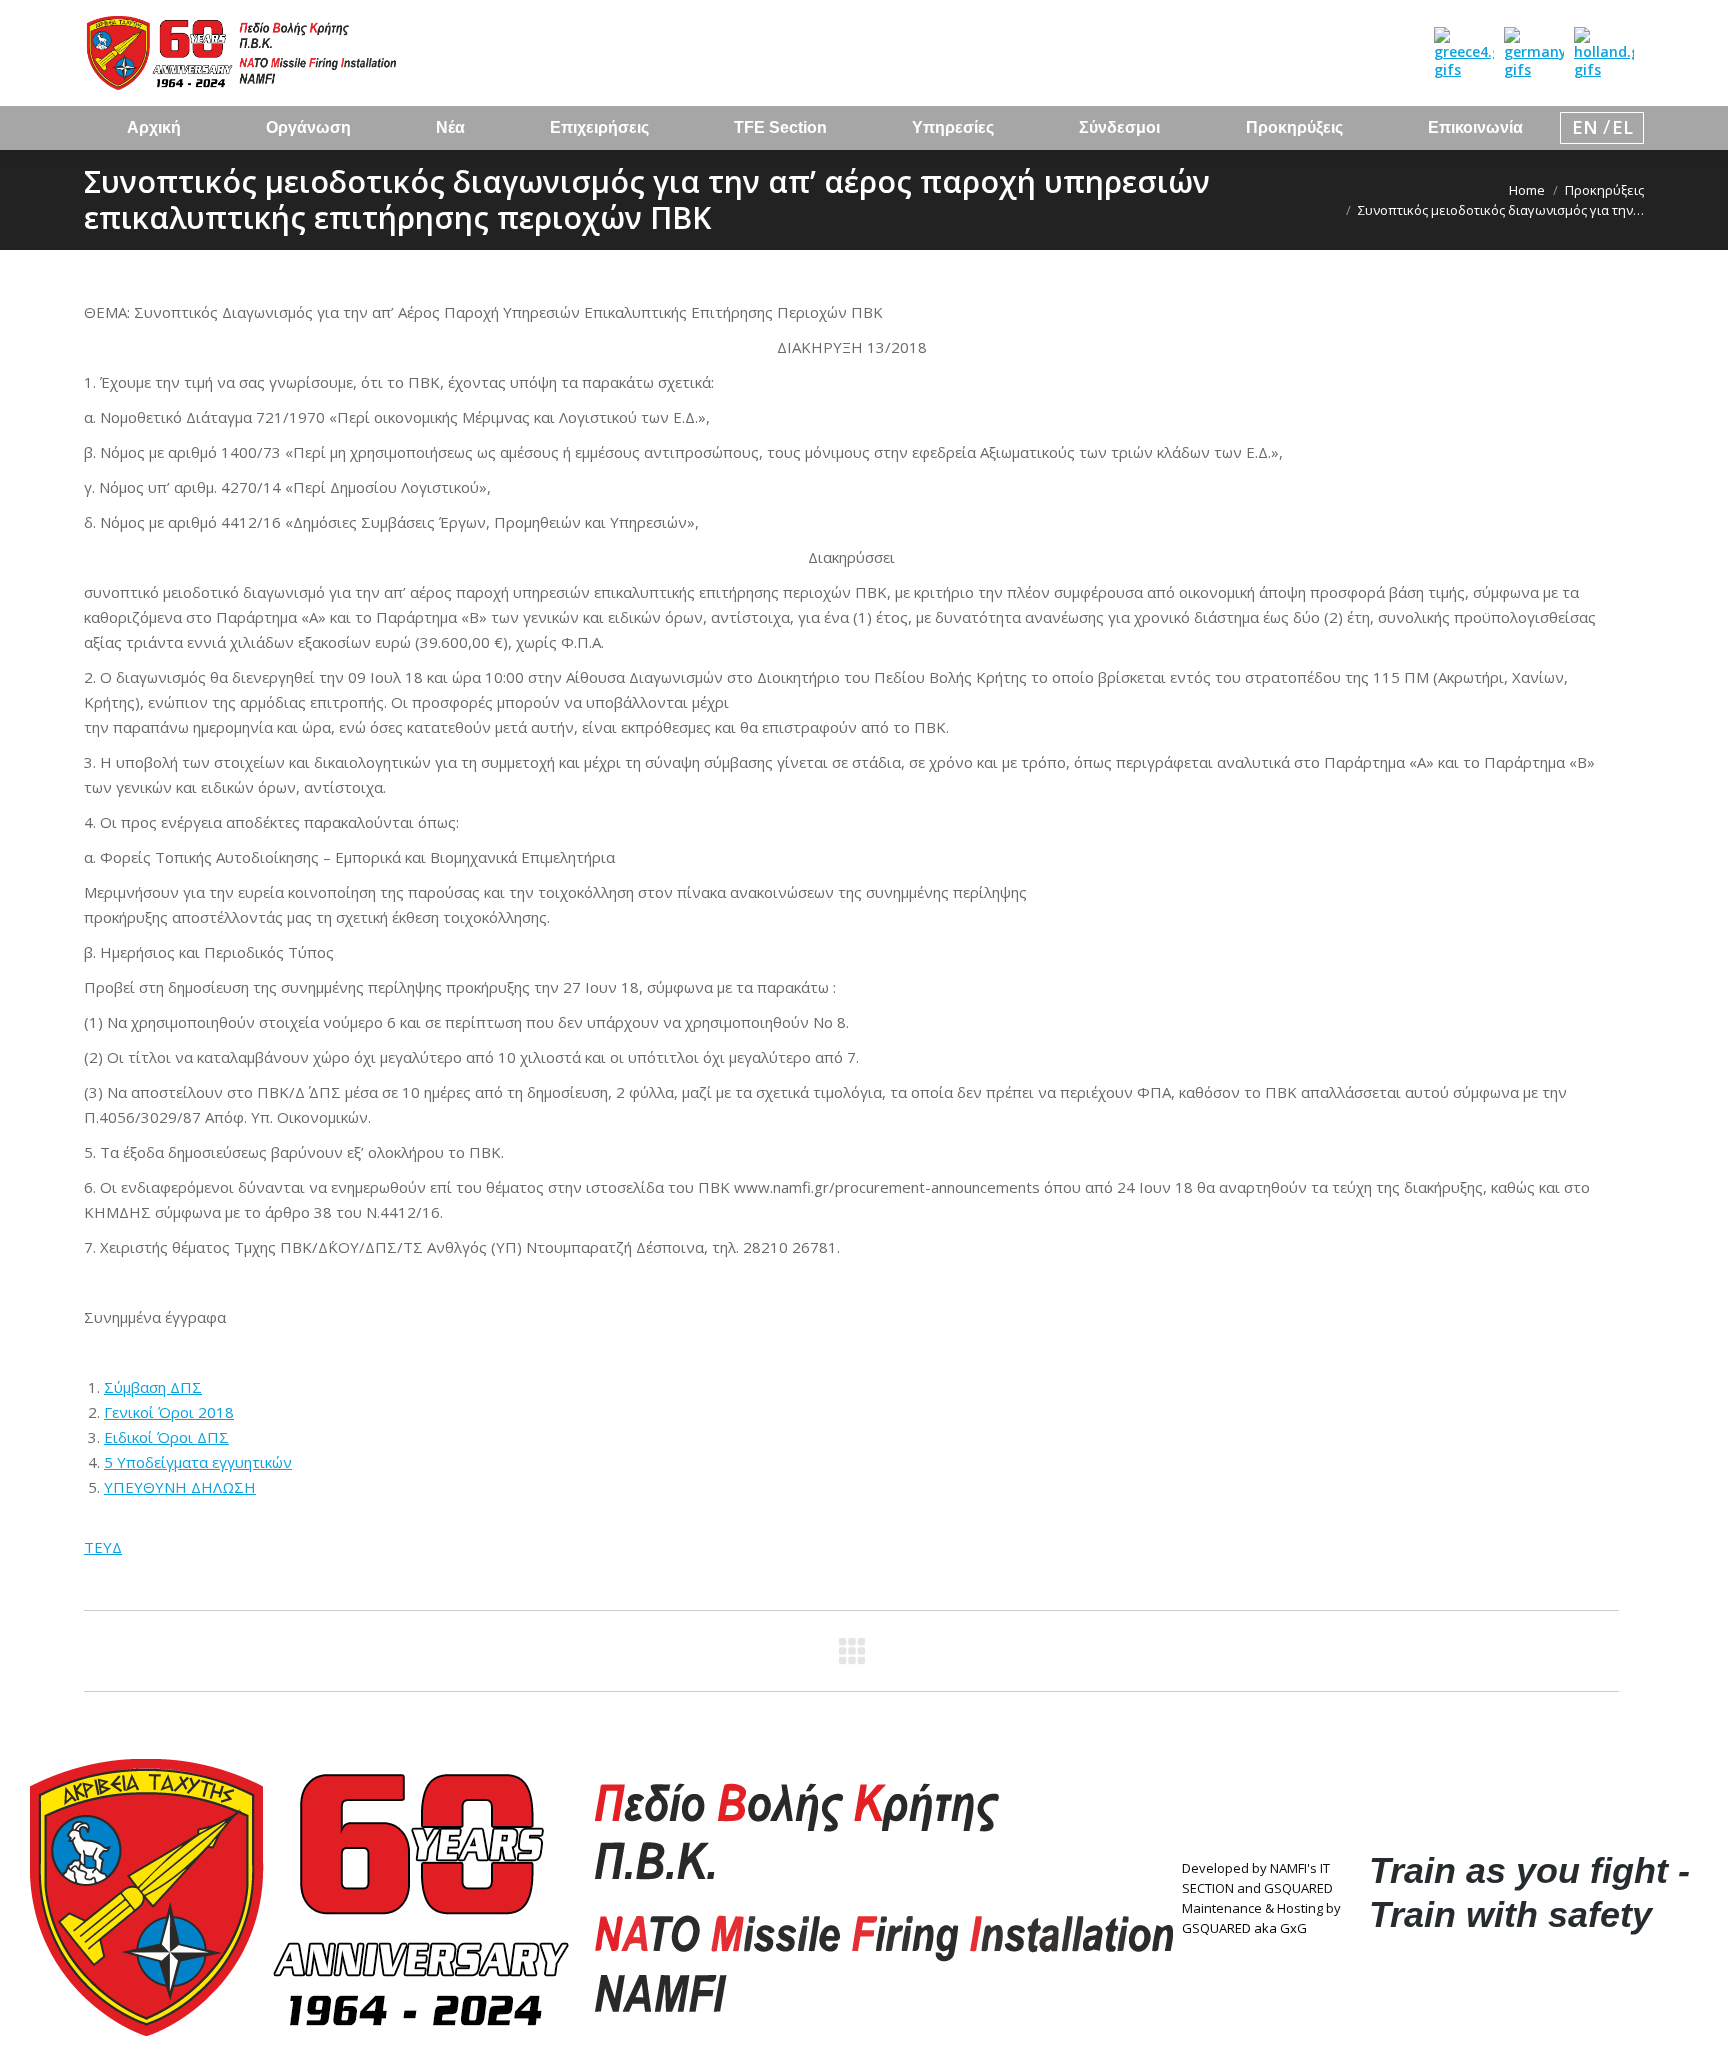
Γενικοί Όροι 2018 (169, 1412)
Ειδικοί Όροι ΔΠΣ (166, 1437)
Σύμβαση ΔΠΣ (153, 1387)
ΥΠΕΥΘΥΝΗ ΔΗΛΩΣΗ (180, 1487)
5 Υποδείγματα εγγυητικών (198, 1462)
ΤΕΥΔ (103, 1547)
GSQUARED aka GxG (1244, 1928)
